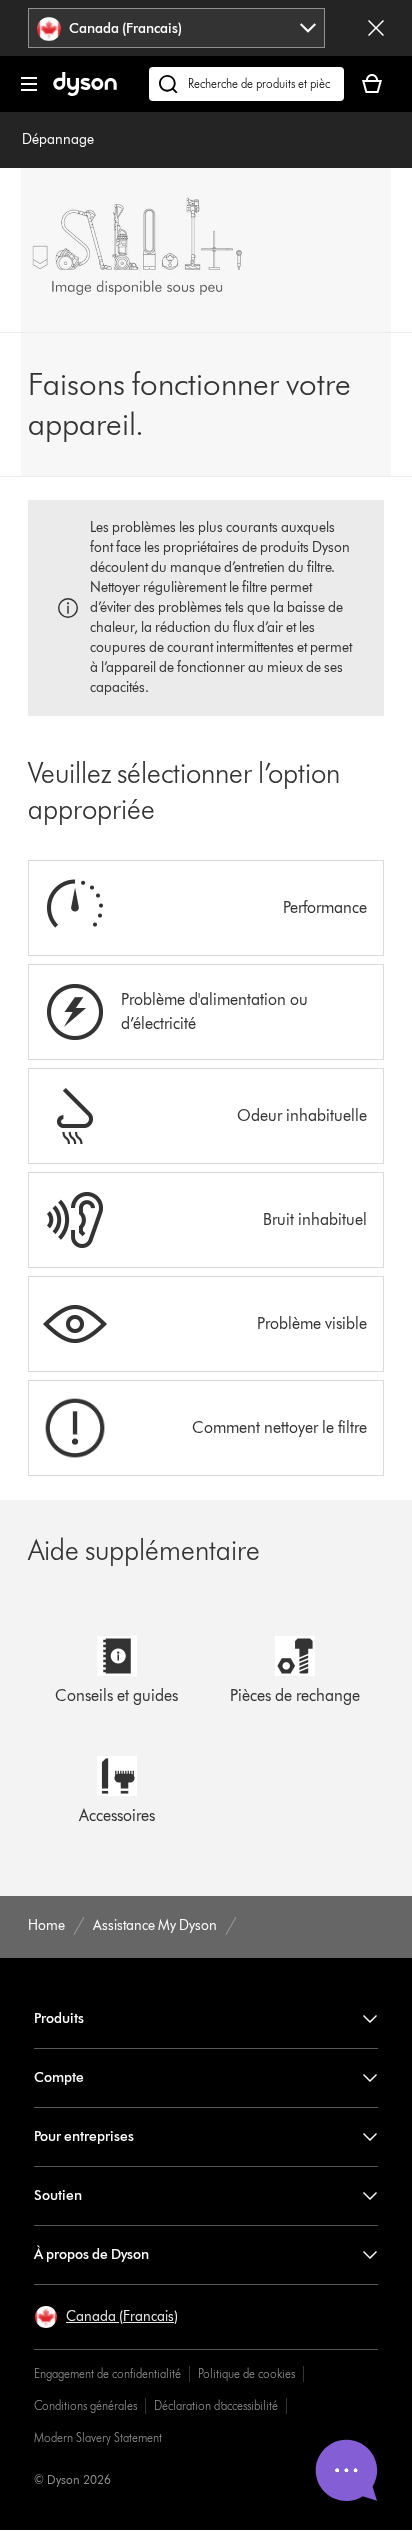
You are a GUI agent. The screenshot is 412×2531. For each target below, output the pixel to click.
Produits (59, 2018)
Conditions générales (85, 2405)
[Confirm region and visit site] (376, 28)
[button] (106, 2317)
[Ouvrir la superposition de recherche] (246, 84)
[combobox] (176, 28)
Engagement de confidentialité (107, 2373)
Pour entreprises (84, 2136)
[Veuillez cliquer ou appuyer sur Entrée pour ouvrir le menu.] (29, 84)
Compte (59, 2077)
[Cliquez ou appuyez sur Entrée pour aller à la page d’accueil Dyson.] (85, 91)
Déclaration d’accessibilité (216, 2405)
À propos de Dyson (91, 2254)
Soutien (58, 2195)
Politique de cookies (246, 2373)
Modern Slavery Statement (98, 2437)
